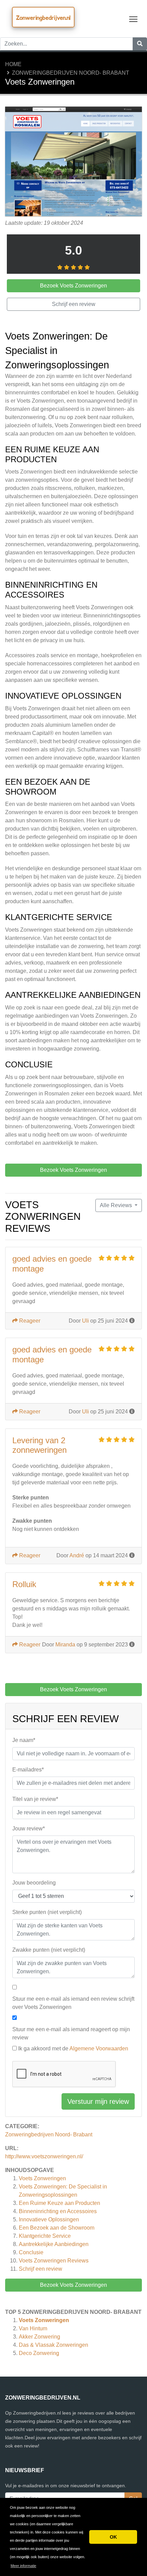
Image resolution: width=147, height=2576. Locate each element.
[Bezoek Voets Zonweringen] (73, 162)
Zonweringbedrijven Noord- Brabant (71, 73)
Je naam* (24, 1740)
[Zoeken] (140, 44)
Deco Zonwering (39, 2353)
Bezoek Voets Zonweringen (73, 2285)
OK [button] (113, 2537)
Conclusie (31, 2252)
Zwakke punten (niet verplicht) (49, 1950)
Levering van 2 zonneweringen (39, 1445)
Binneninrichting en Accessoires (58, 2211)
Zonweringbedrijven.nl (43, 18)
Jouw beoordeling (34, 1883)
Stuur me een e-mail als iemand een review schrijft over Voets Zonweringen (73, 2003)
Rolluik (24, 1584)
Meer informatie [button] (23, 2566)
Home (13, 64)
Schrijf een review (41, 2269)
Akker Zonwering (39, 2337)
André (77, 1555)
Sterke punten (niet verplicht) (47, 1912)
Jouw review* (29, 1829)
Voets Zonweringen (42, 2178)
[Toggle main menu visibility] (133, 19)
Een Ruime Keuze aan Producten (59, 2203)
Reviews (54, 2261)
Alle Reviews (117, 1205)
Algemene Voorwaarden (99, 2048)
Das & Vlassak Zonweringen (54, 2345)
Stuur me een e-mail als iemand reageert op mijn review (71, 2033)
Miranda (65, 1645)
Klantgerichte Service (45, 2236)
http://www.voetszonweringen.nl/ (44, 2156)
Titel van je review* (35, 1799)
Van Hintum (33, 2328)
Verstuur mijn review (98, 2101)
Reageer (29, 1321)
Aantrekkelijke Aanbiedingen (54, 2244)
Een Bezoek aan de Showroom (57, 2228)
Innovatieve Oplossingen (49, 2219)
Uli (85, 1321)
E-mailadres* (28, 1770)
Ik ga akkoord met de (73, 2048)
